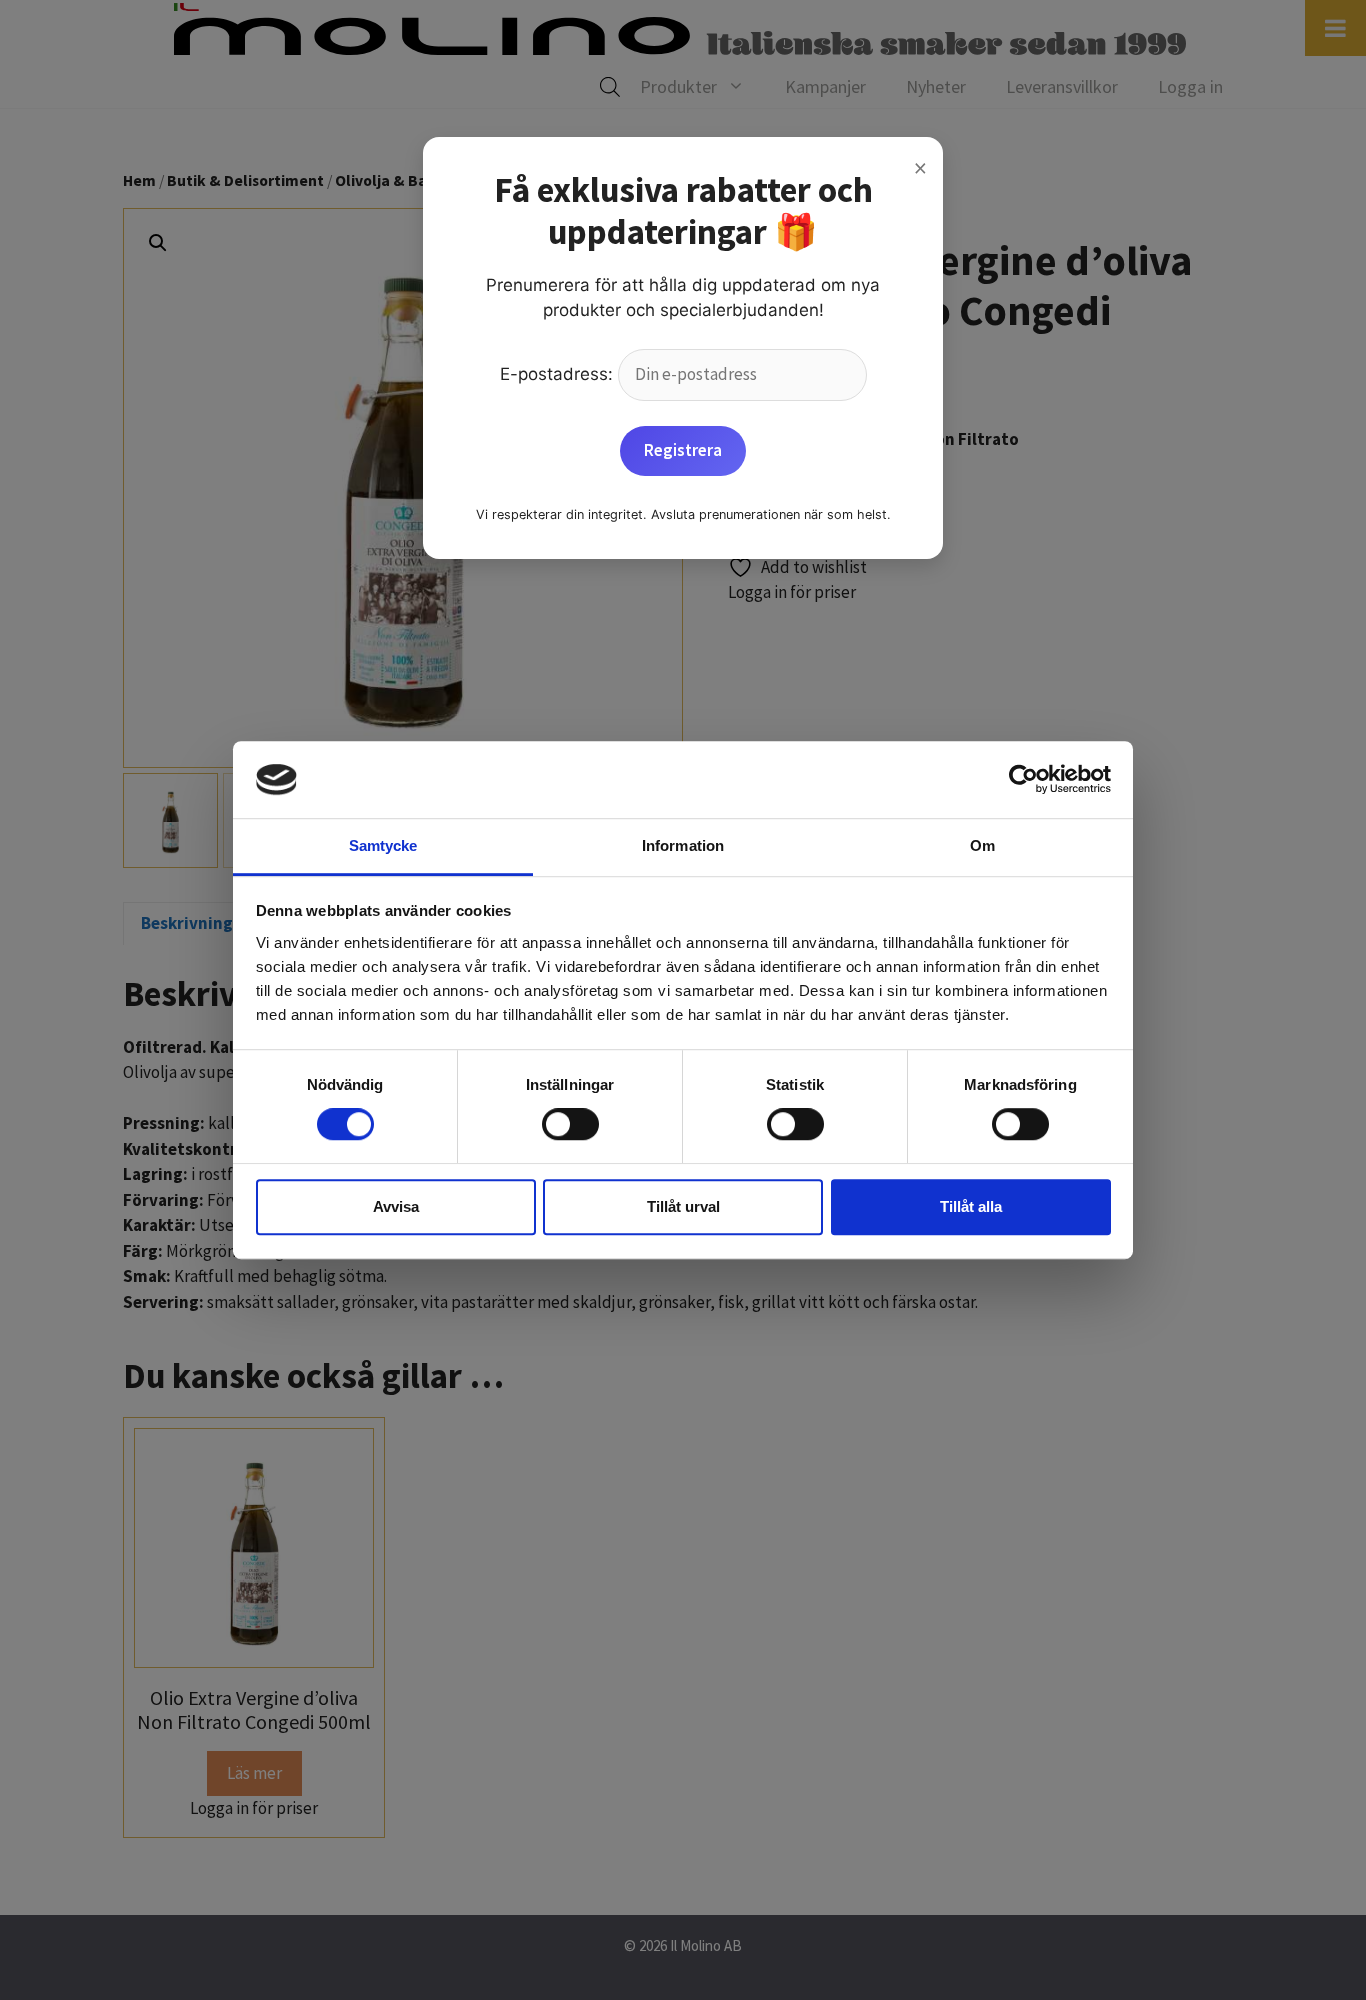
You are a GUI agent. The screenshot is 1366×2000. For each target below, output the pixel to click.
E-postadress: (559, 374)
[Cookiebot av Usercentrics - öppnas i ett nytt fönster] (1023, 780)
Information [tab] (683, 845)
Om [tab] (982, 845)
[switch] (570, 1124)
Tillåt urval (683, 1206)
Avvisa (396, 1206)
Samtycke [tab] (383, 845)
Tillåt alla (971, 1206)
